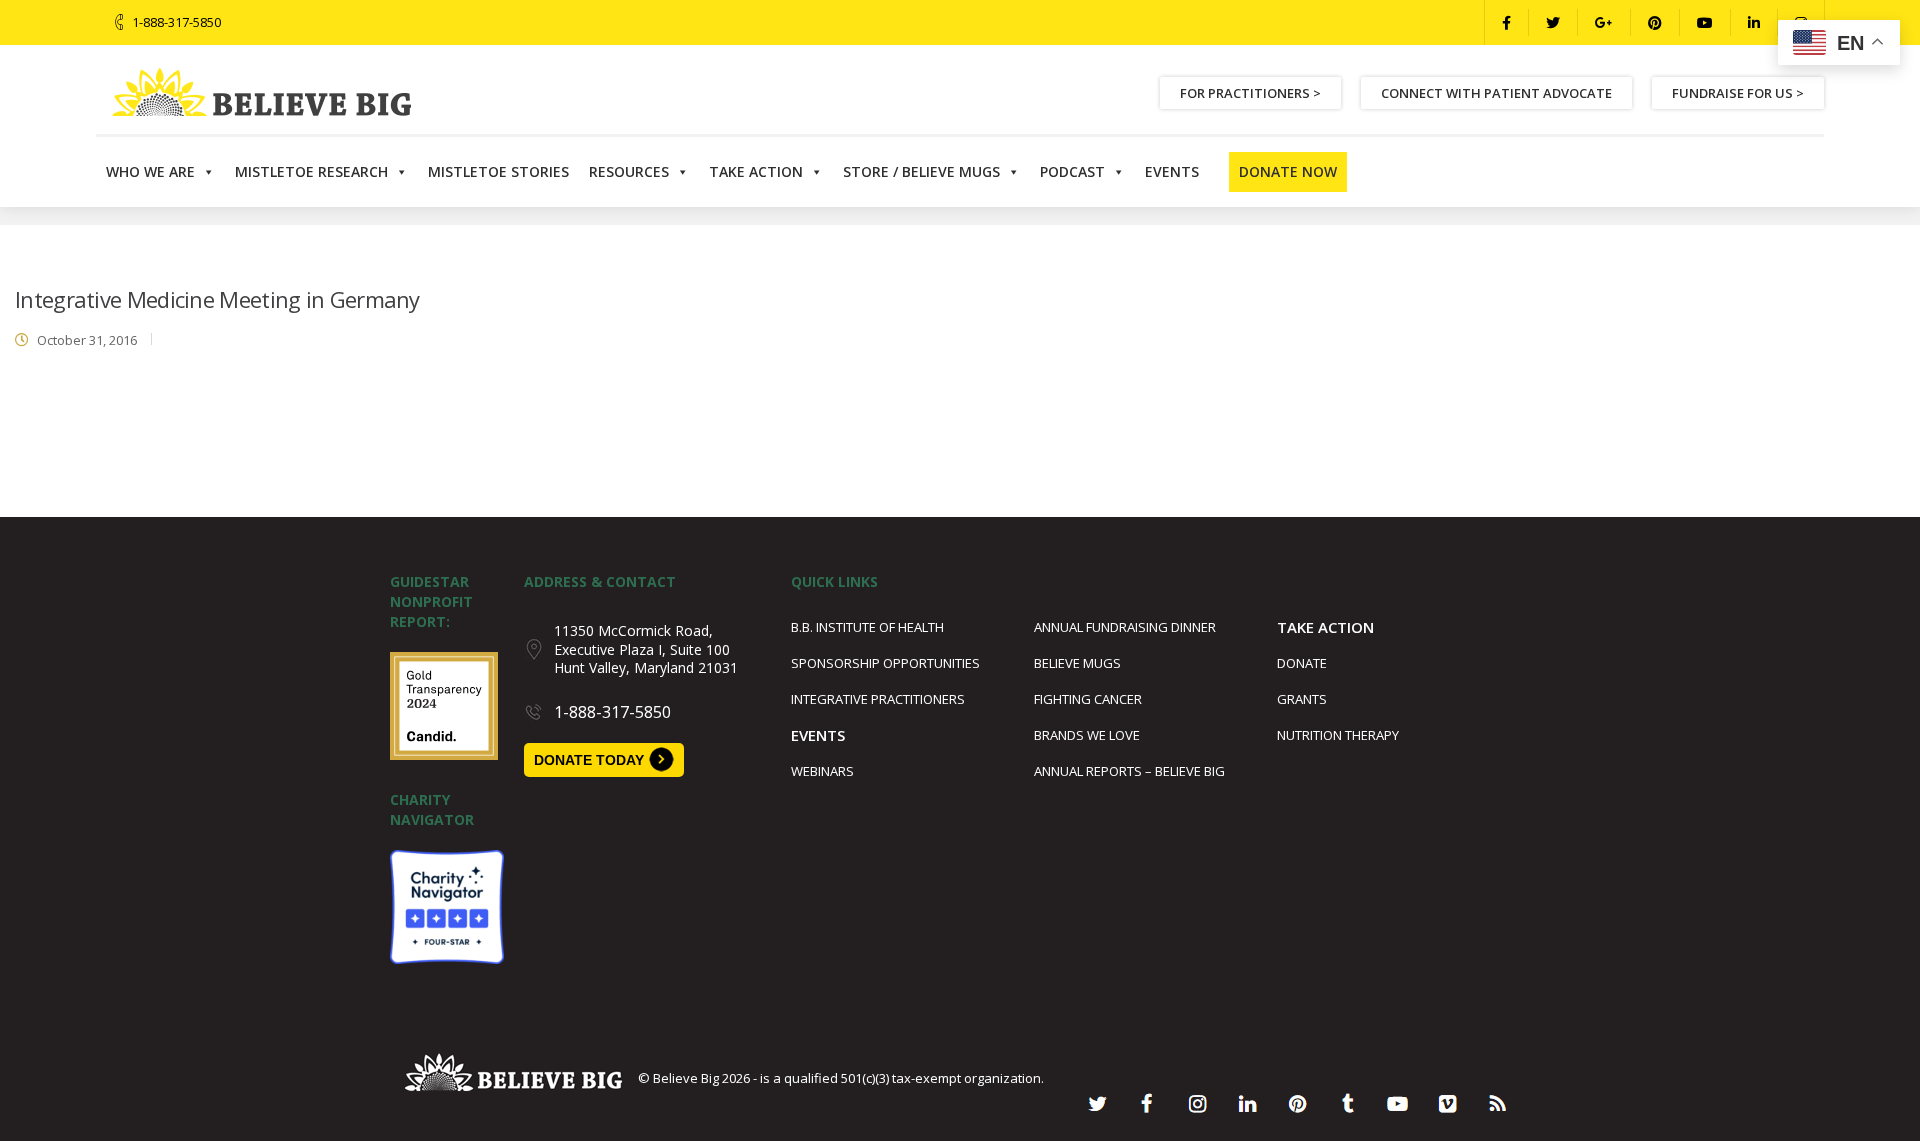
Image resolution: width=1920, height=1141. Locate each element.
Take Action (756, 171)
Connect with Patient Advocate (1496, 93)
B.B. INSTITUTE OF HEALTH (867, 627)
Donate (1302, 663)
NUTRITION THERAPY (1338, 735)
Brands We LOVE (1087, 735)
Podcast (1072, 171)
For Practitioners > (1250, 93)
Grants (1302, 699)
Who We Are (150, 171)
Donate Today (589, 760)
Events (1172, 171)
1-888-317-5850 (176, 22)
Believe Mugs (1077, 663)
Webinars (822, 771)
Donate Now (1288, 171)
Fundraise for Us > (1738, 93)
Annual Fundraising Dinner (1125, 627)
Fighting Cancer (1088, 699)
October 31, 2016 (87, 340)
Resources (629, 171)
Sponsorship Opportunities (885, 663)
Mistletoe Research (311, 171)
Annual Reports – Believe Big (1129, 771)
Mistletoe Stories (498, 171)
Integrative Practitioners (878, 699)
